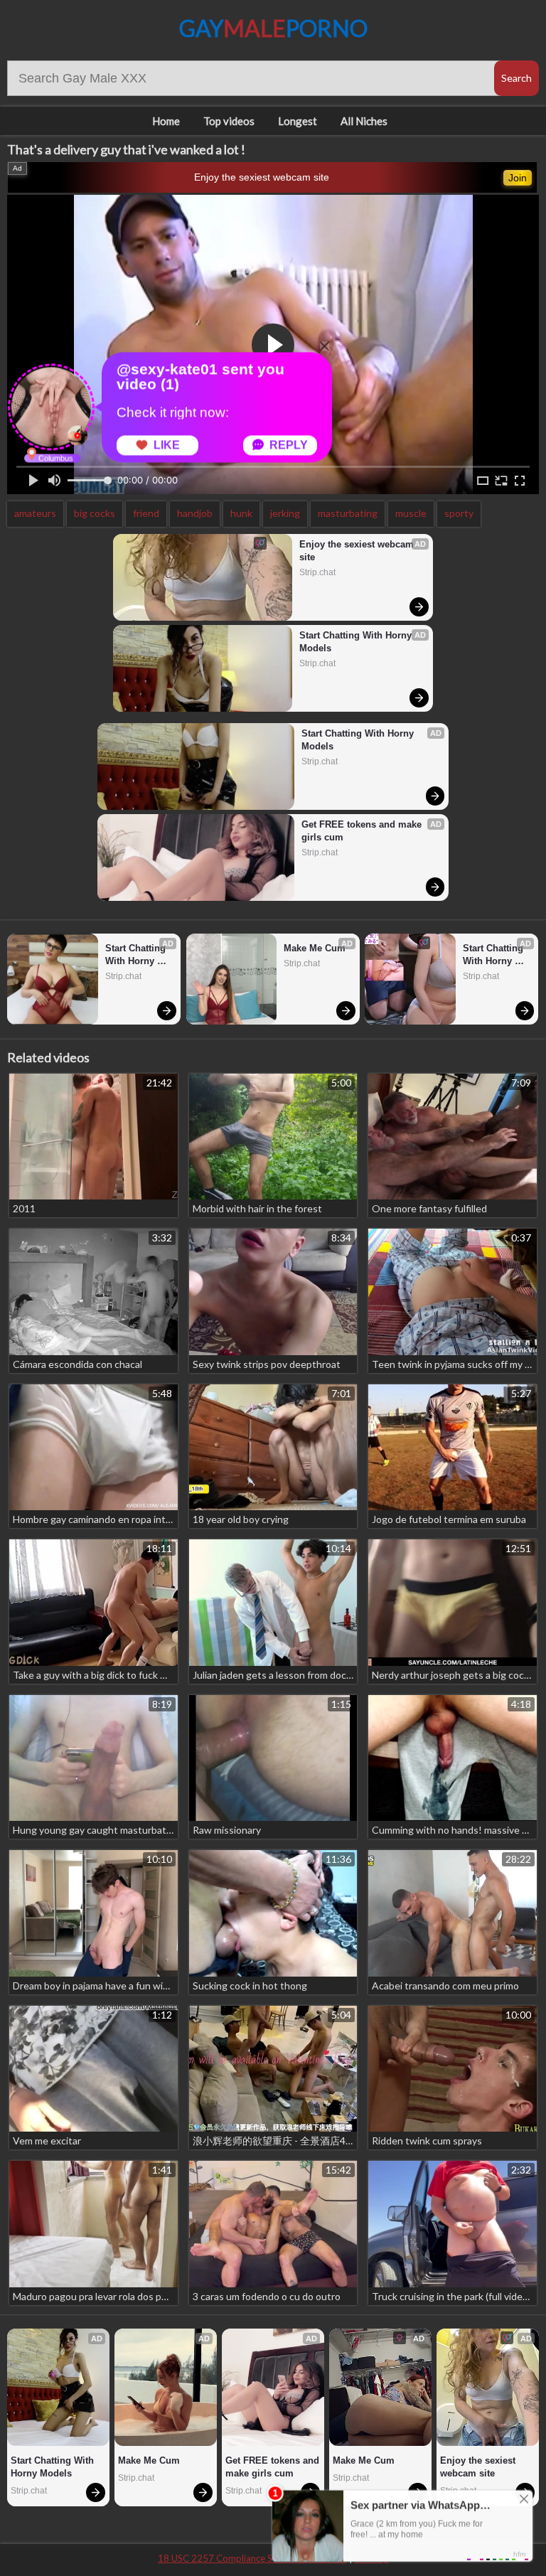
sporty (459, 513)
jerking (285, 513)
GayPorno (273, 28)
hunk (241, 513)
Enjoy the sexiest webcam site (262, 177)
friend (146, 513)
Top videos (229, 121)
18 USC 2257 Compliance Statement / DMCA (252, 2558)
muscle (411, 513)
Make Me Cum (315, 948)
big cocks (95, 513)
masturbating (348, 513)
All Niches (364, 121)
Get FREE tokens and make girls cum (363, 831)
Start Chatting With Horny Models (357, 642)
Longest (298, 121)
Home (166, 121)
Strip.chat (317, 572)
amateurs (35, 513)
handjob (195, 513)
